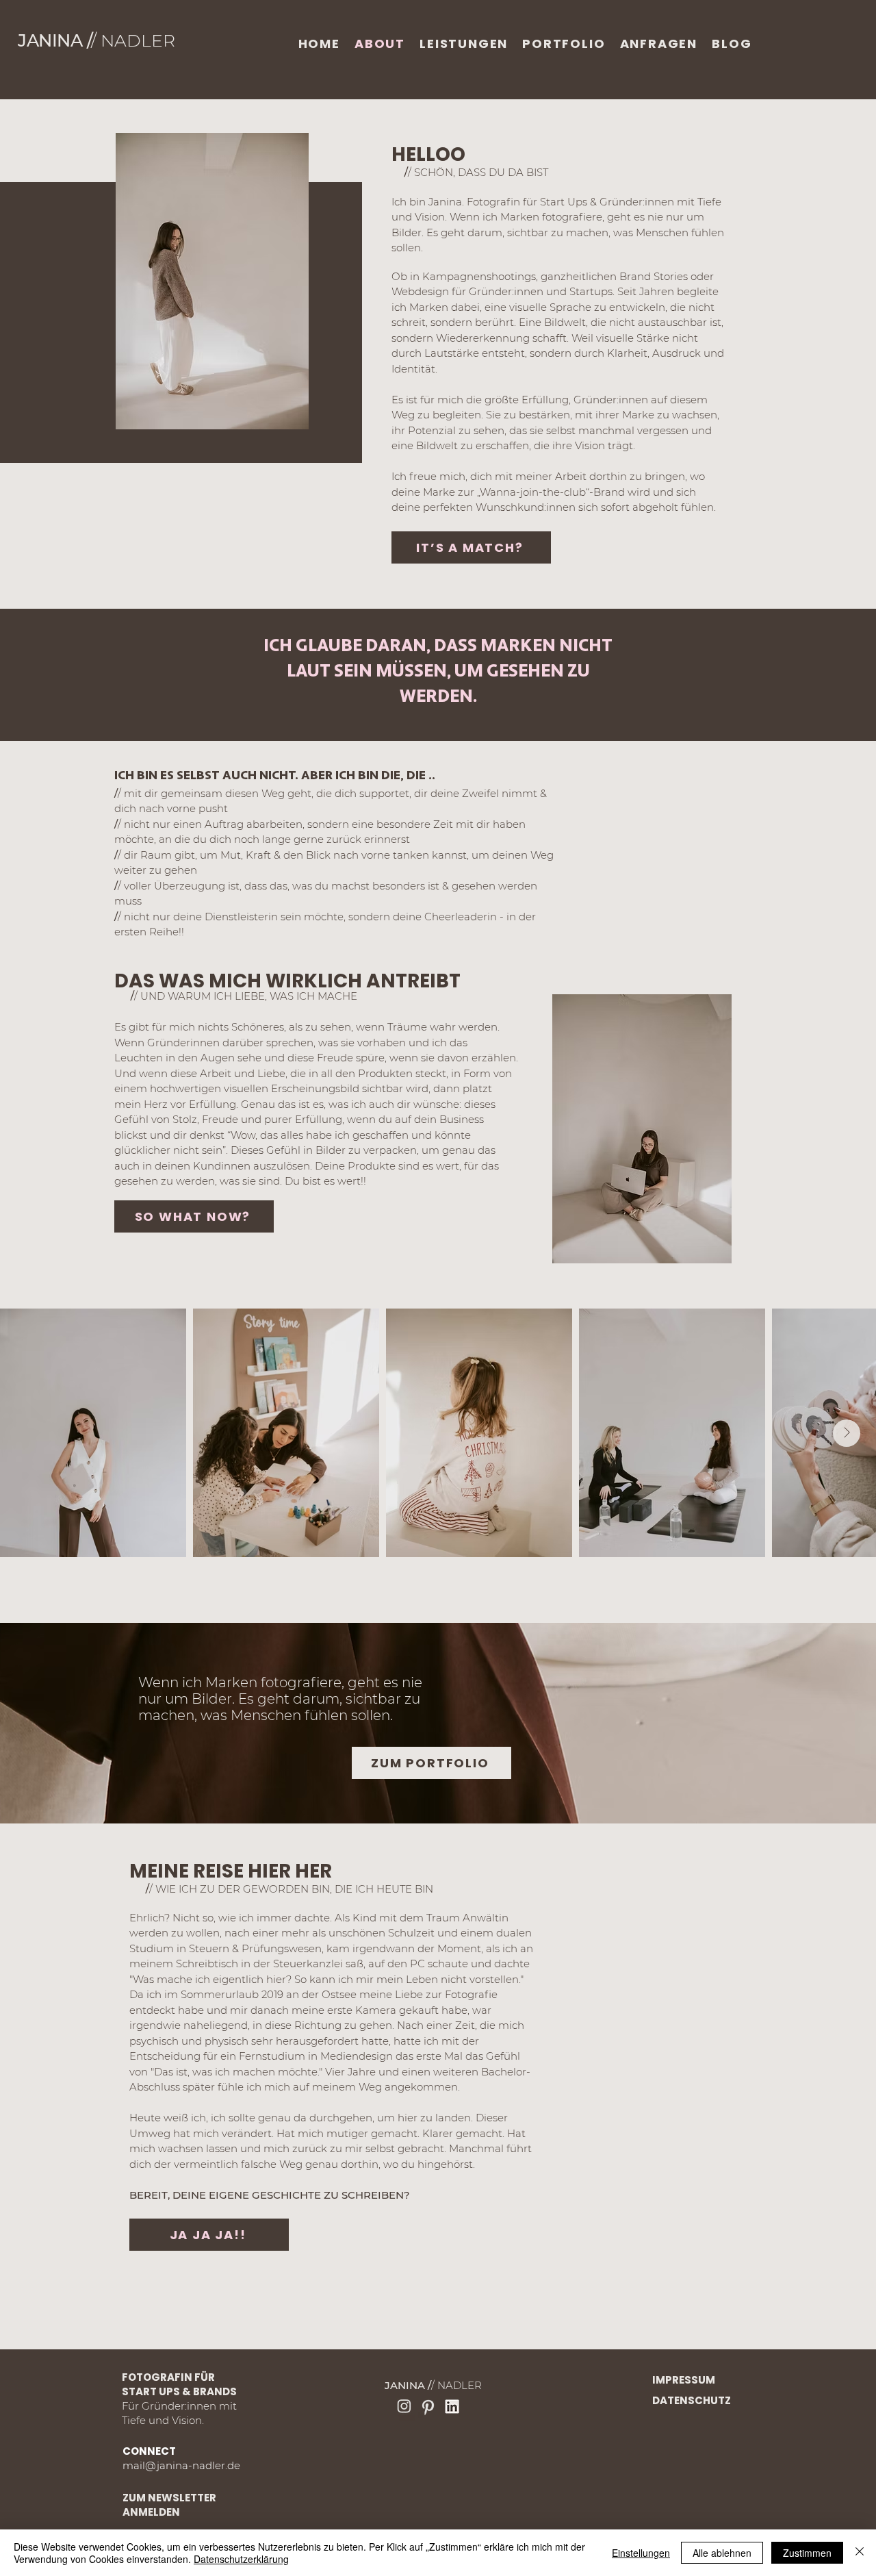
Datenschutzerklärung (241, 2559)
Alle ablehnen (722, 2553)
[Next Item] (847, 1433)
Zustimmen (807, 2553)
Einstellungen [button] (641, 2553)
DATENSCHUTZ (692, 2400)
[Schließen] (860, 2553)
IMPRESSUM (684, 2380)
